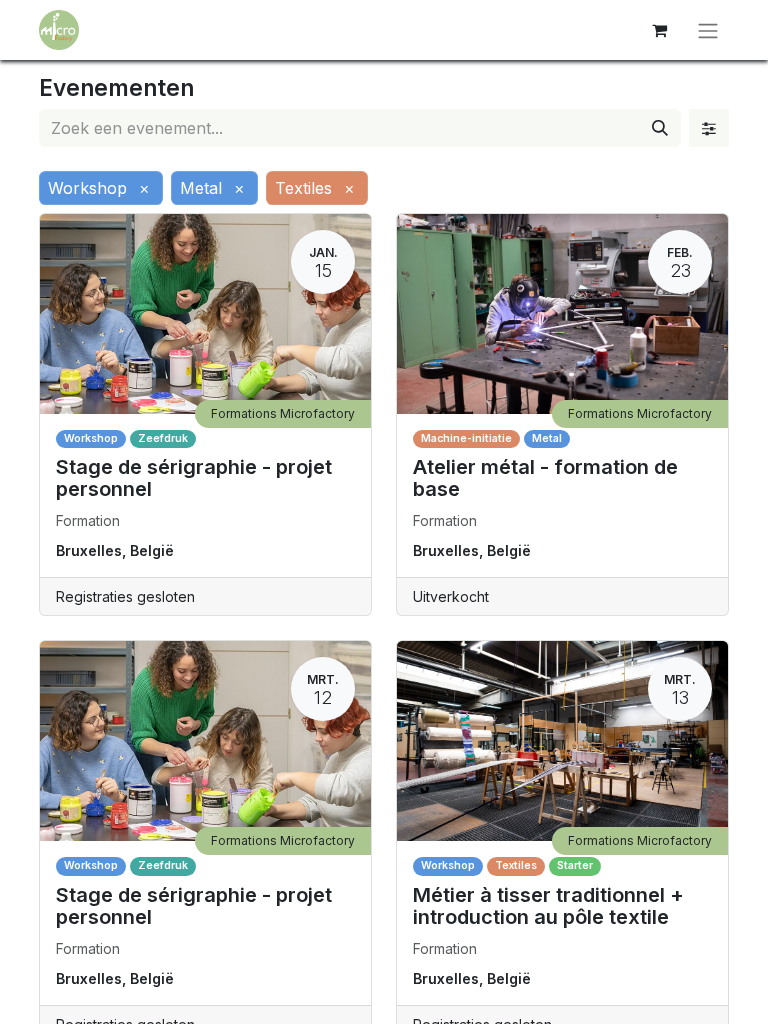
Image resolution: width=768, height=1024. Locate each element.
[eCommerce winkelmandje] (659, 30)
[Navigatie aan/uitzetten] (708, 30)
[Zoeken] (660, 128)
